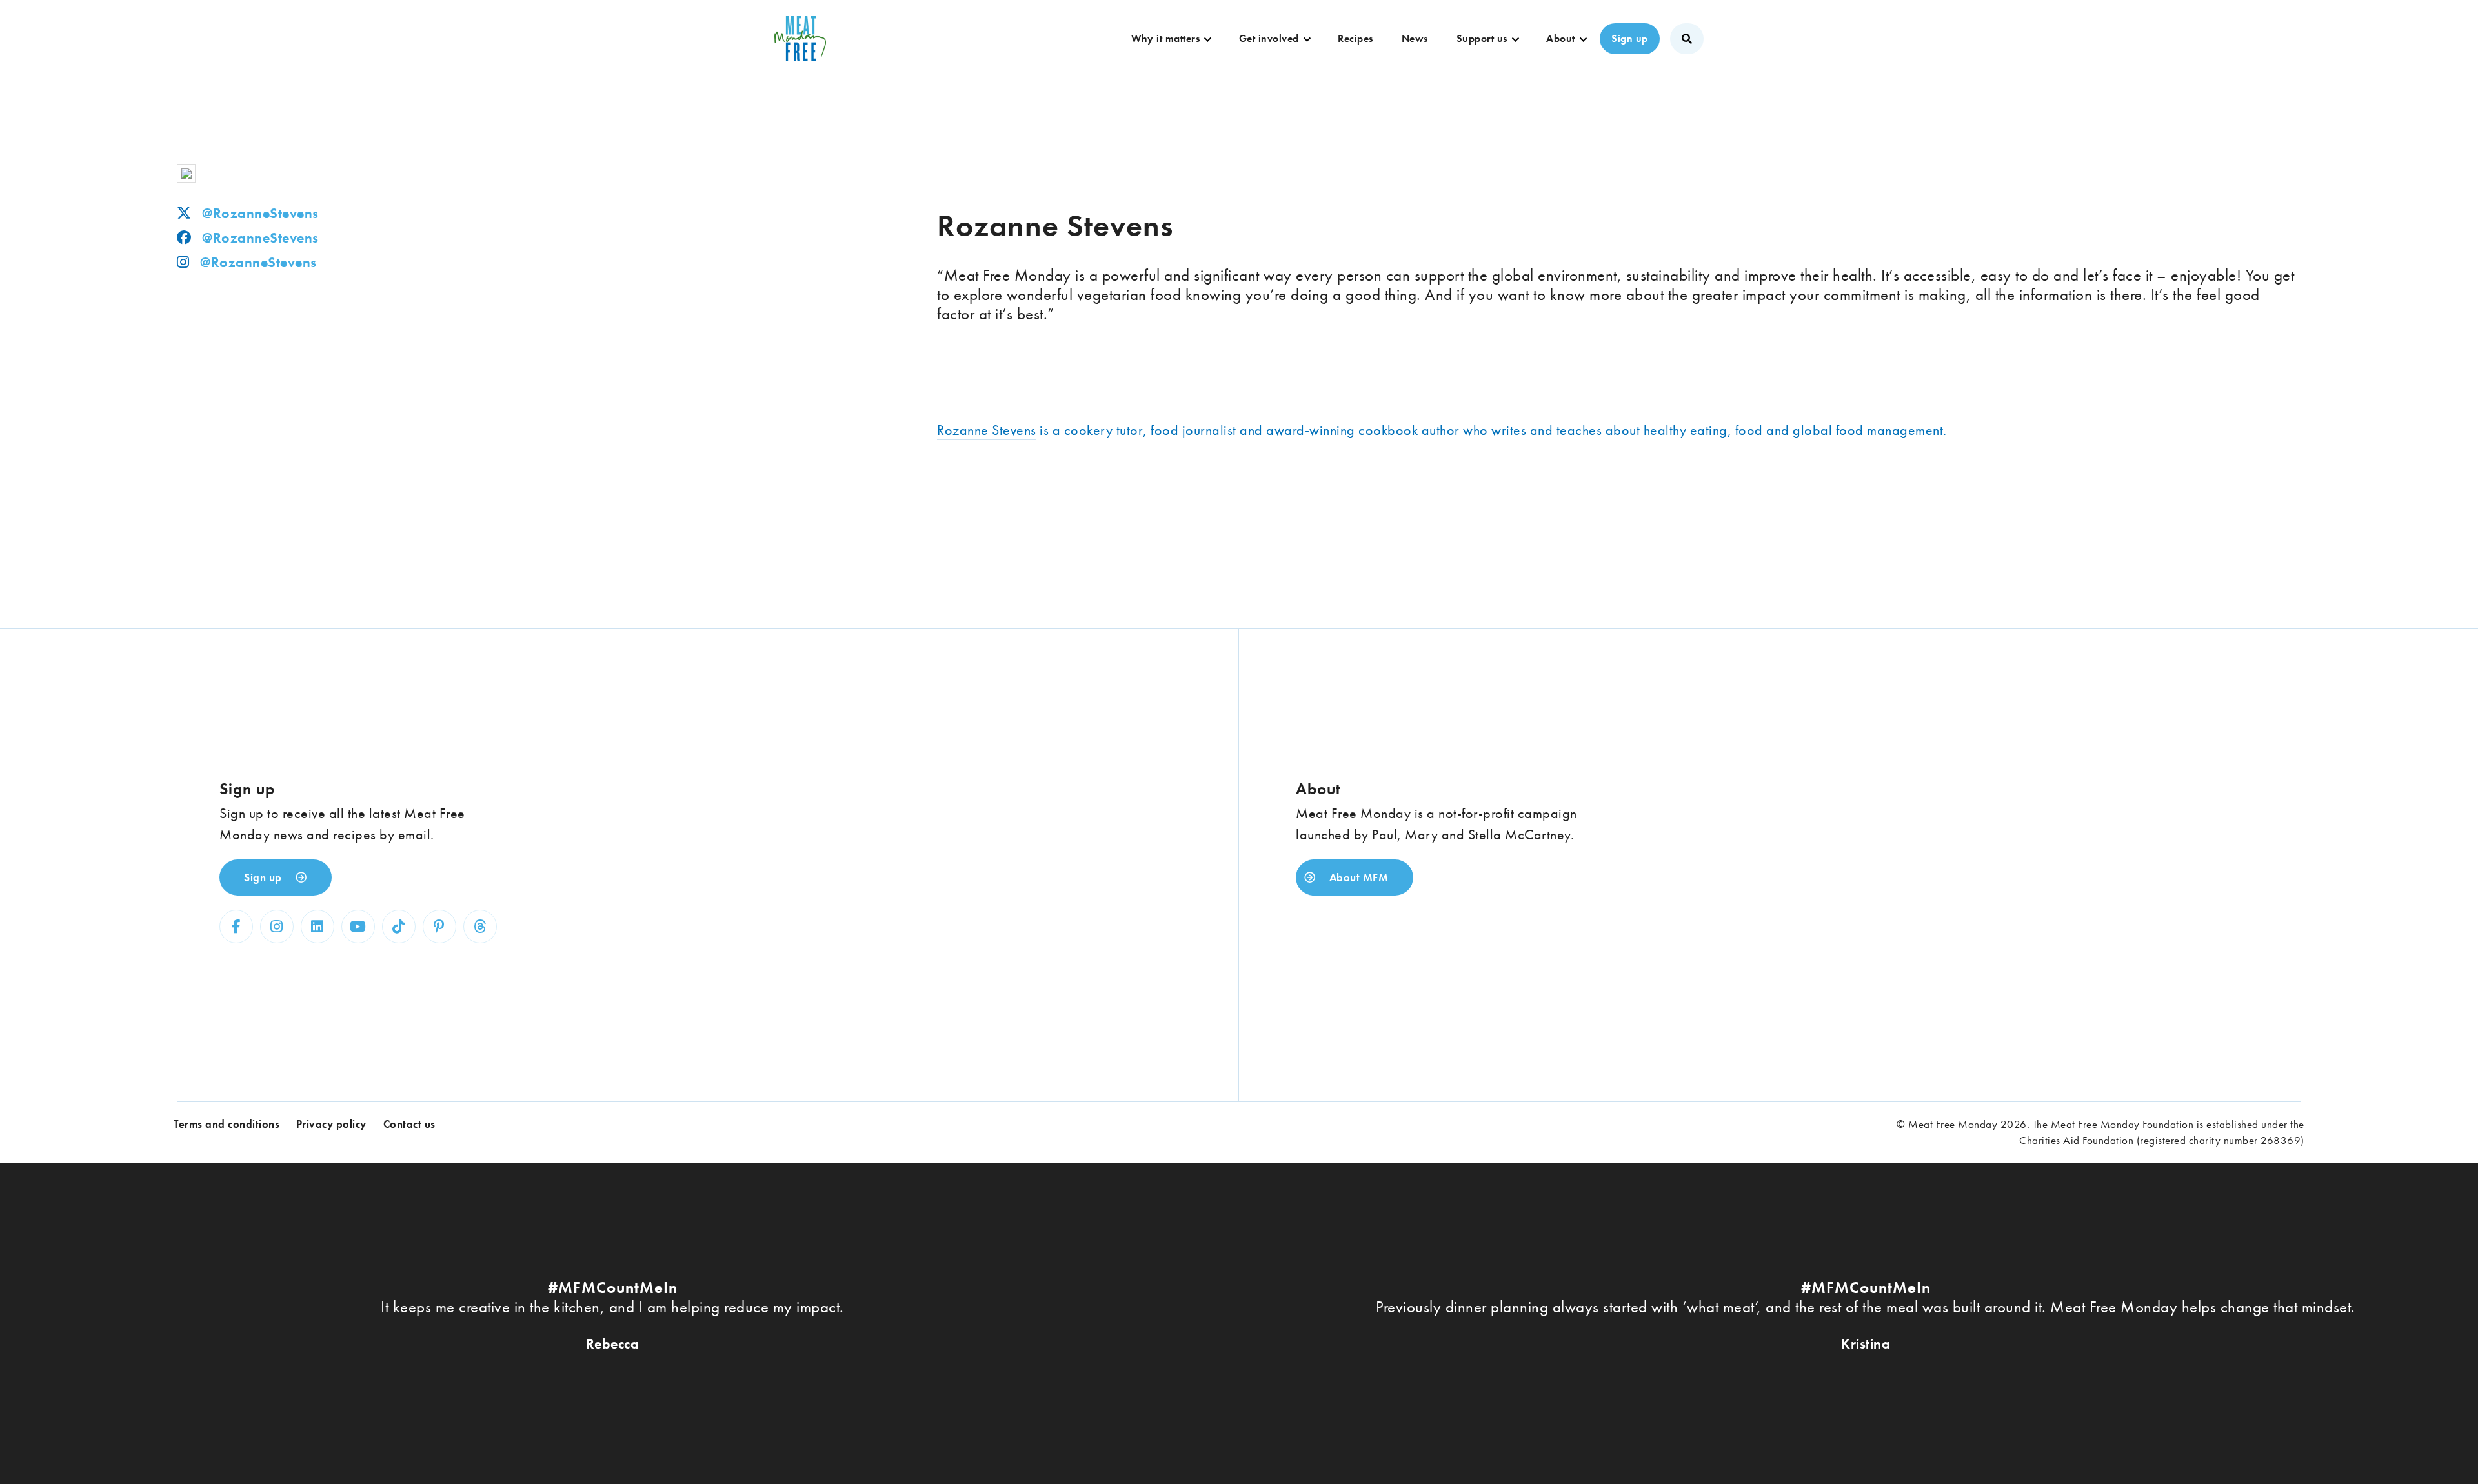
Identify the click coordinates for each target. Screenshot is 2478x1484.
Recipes (1355, 38)
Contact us (409, 1124)
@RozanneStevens (260, 213)
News (1415, 38)
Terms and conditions (227, 1124)
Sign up (1630, 38)
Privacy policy (331, 1124)
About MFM (1357, 877)
